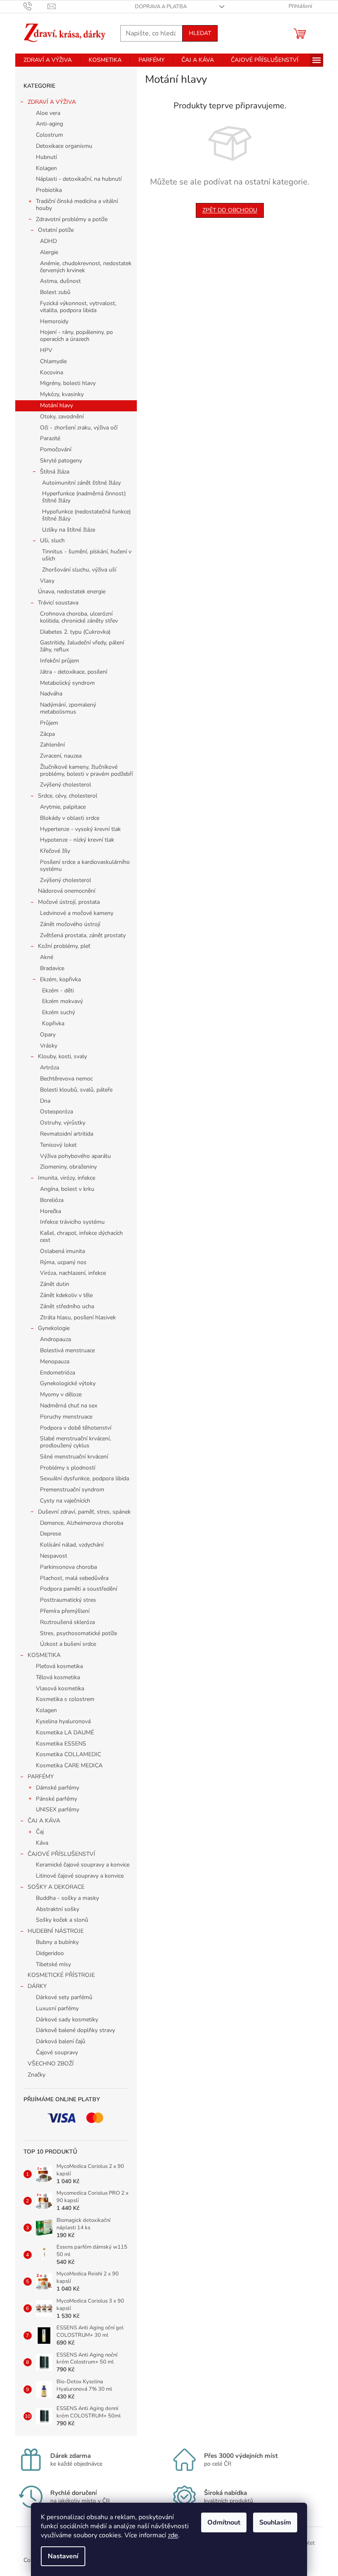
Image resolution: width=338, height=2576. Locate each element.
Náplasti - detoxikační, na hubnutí (79, 179)
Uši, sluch (52, 540)
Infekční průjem (60, 661)
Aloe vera (48, 113)
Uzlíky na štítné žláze (69, 530)
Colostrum (49, 135)
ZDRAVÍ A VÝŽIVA (52, 102)
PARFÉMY (41, 1777)
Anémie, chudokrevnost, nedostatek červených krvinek (86, 267)
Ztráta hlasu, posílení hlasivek (78, 1317)
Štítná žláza (55, 472)
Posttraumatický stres (68, 1600)
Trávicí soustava (58, 603)
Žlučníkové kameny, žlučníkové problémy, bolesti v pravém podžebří (86, 770)
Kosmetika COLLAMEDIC (68, 1754)
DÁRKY (37, 1986)
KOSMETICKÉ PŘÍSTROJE (61, 1975)
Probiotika (49, 190)
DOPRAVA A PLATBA (161, 7)
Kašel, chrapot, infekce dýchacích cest (81, 1237)
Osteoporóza (56, 1112)
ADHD (48, 241)
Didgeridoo (50, 1953)
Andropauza (55, 1339)
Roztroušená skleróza (67, 1622)
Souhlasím (275, 2522)
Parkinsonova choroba (68, 1567)
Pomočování (56, 449)
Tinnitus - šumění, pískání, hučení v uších (87, 555)
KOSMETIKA (44, 1655)
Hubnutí (46, 157)
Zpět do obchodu (230, 210)
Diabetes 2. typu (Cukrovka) (75, 632)
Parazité (50, 438)
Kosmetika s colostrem (65, 1699)
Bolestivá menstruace (67, 1350)
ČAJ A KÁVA (44, 1821)
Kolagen (46, 168)
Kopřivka (53, 1023)
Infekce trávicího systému (72, 1222)
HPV (46, 350)
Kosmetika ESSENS (61, 1744)
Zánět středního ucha (67, 1306)
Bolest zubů (55, 292)
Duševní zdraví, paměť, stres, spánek (84, 1512)
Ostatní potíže (56, 230)
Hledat (200, 33)
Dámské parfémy (58, 1788)
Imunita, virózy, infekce (67, 1178)
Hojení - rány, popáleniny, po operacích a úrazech (76, 336)
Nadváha (51, 694)
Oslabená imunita (62, 1251)
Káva (42, 1843)
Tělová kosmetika (58, 1677)
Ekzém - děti (58, 990)
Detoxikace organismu (64, 146)
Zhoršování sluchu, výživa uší (79, 570)
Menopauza (55, 1361)
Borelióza (52, 1200)
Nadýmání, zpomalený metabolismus (68, 708)
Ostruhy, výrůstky (63, 1123)
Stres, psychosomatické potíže (79, 1633)
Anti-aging (49, 124)
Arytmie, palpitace (63, 807)
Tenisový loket (58, 1145)
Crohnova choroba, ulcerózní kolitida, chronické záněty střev (79, 617)
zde (173, 2535)
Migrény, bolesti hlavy (68, 383)
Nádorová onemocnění (67, 891)
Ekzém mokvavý (62, 1001)
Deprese (50, 1534)
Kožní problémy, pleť (64, 946)
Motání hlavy (56, 405)
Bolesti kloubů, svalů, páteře (76, 1090)
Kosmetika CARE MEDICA (69, 1765)
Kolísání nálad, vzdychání (72, 1545)
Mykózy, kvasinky (62, 394)
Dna (45, 1101)
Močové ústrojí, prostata (69, 902)
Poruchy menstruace (66, 1417)
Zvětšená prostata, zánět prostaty (83, 935)
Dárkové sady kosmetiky (67, 2019)
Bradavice (52, 968)
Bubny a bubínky (57, 1942)
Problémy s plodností (68, 1468)
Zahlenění (52, 745)
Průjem (49, 723)
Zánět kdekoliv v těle (66, 1295)
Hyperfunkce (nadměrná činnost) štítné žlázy (84, 497)
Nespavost (54, 1556)
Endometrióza (58, 1373)
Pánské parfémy (56, 1799)
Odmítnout (224, 2522)
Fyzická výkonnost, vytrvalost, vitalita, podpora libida (78, 307)
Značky (36, 2075)
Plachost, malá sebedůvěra (74, 1578)
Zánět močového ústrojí (70, 924)
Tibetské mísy (53, 1964)
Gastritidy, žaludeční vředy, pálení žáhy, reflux (82, 646)
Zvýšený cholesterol (66, 785)
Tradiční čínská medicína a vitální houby (77, 205)
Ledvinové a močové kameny (77, 913)
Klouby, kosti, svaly (62, 1056)
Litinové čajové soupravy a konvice (80, 1876)
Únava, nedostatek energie (72, 591)
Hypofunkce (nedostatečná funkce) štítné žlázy (86, 515)
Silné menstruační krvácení (74, 1457)
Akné (47, 957)
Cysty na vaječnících (65, 1501)
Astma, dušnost (60, 281)
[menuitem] (48, 60)
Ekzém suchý (59, 1012)
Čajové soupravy (57, 2052)
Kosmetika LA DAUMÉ (65, 1732)
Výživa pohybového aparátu (75, 1156)
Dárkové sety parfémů (64, 1997)
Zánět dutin (55, 1284)
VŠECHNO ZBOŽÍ (51, 2064)
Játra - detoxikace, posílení (74, 672)
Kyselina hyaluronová (63, 1721)
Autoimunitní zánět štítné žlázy (81, 483)
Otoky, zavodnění (62, 416)
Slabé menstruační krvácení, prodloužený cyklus (75, 1442)
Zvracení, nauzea (61, 756)
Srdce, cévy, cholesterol (68, 796)
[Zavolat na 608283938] (36, 6)
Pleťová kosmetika (59, 1666)
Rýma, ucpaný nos (63, 1262)
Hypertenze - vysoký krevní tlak (80, 829)
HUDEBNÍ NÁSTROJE (56, 1931)
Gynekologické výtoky (68, 1383)
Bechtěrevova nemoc (66, 1079)
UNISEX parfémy (58, 1809)
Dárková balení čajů (61, 2041)
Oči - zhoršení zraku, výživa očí (79, 428)
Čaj (40, 1832)
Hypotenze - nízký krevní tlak (77, 840)
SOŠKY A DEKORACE (56, 1887)
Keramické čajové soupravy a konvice (83, 1865)
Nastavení (63, 2556)
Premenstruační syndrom (72, 1490)
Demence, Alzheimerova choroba (82, 1523)
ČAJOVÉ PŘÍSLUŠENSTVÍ (61, 1854)
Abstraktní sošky (58, 1909)
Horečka (50, 1211)
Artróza (49, 1067)
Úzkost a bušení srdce (68, 1644)
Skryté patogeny (61, 461)
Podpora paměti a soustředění (79, 1589)
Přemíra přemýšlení (65, 1611)
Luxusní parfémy (57, 2008)
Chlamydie (53, 361)
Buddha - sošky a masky (67, 1898)
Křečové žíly (55, 851)
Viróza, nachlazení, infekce (73, 1273)
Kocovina (52, 372)
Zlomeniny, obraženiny (68, 1167)
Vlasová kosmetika (60, 1688)
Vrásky (49, 1046)
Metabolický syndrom (67, 683)
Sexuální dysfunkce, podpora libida (84, 1478)
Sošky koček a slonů (62, 1920)
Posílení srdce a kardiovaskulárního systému (85, 866)
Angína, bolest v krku (67, 1189)
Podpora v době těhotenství (76, 1428)
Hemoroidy (54, 321)
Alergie (49, 252)
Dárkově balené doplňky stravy (75, 2030)
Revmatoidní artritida (67, 1134)
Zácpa (47, 734)
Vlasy (47, 581)
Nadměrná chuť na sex (69, 1406)
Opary (48, 1035)
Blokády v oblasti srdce (70, 818)
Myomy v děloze (61, 1394)
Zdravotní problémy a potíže (72, 219)
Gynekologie (54, 1328)
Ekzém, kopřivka (60, 979)
